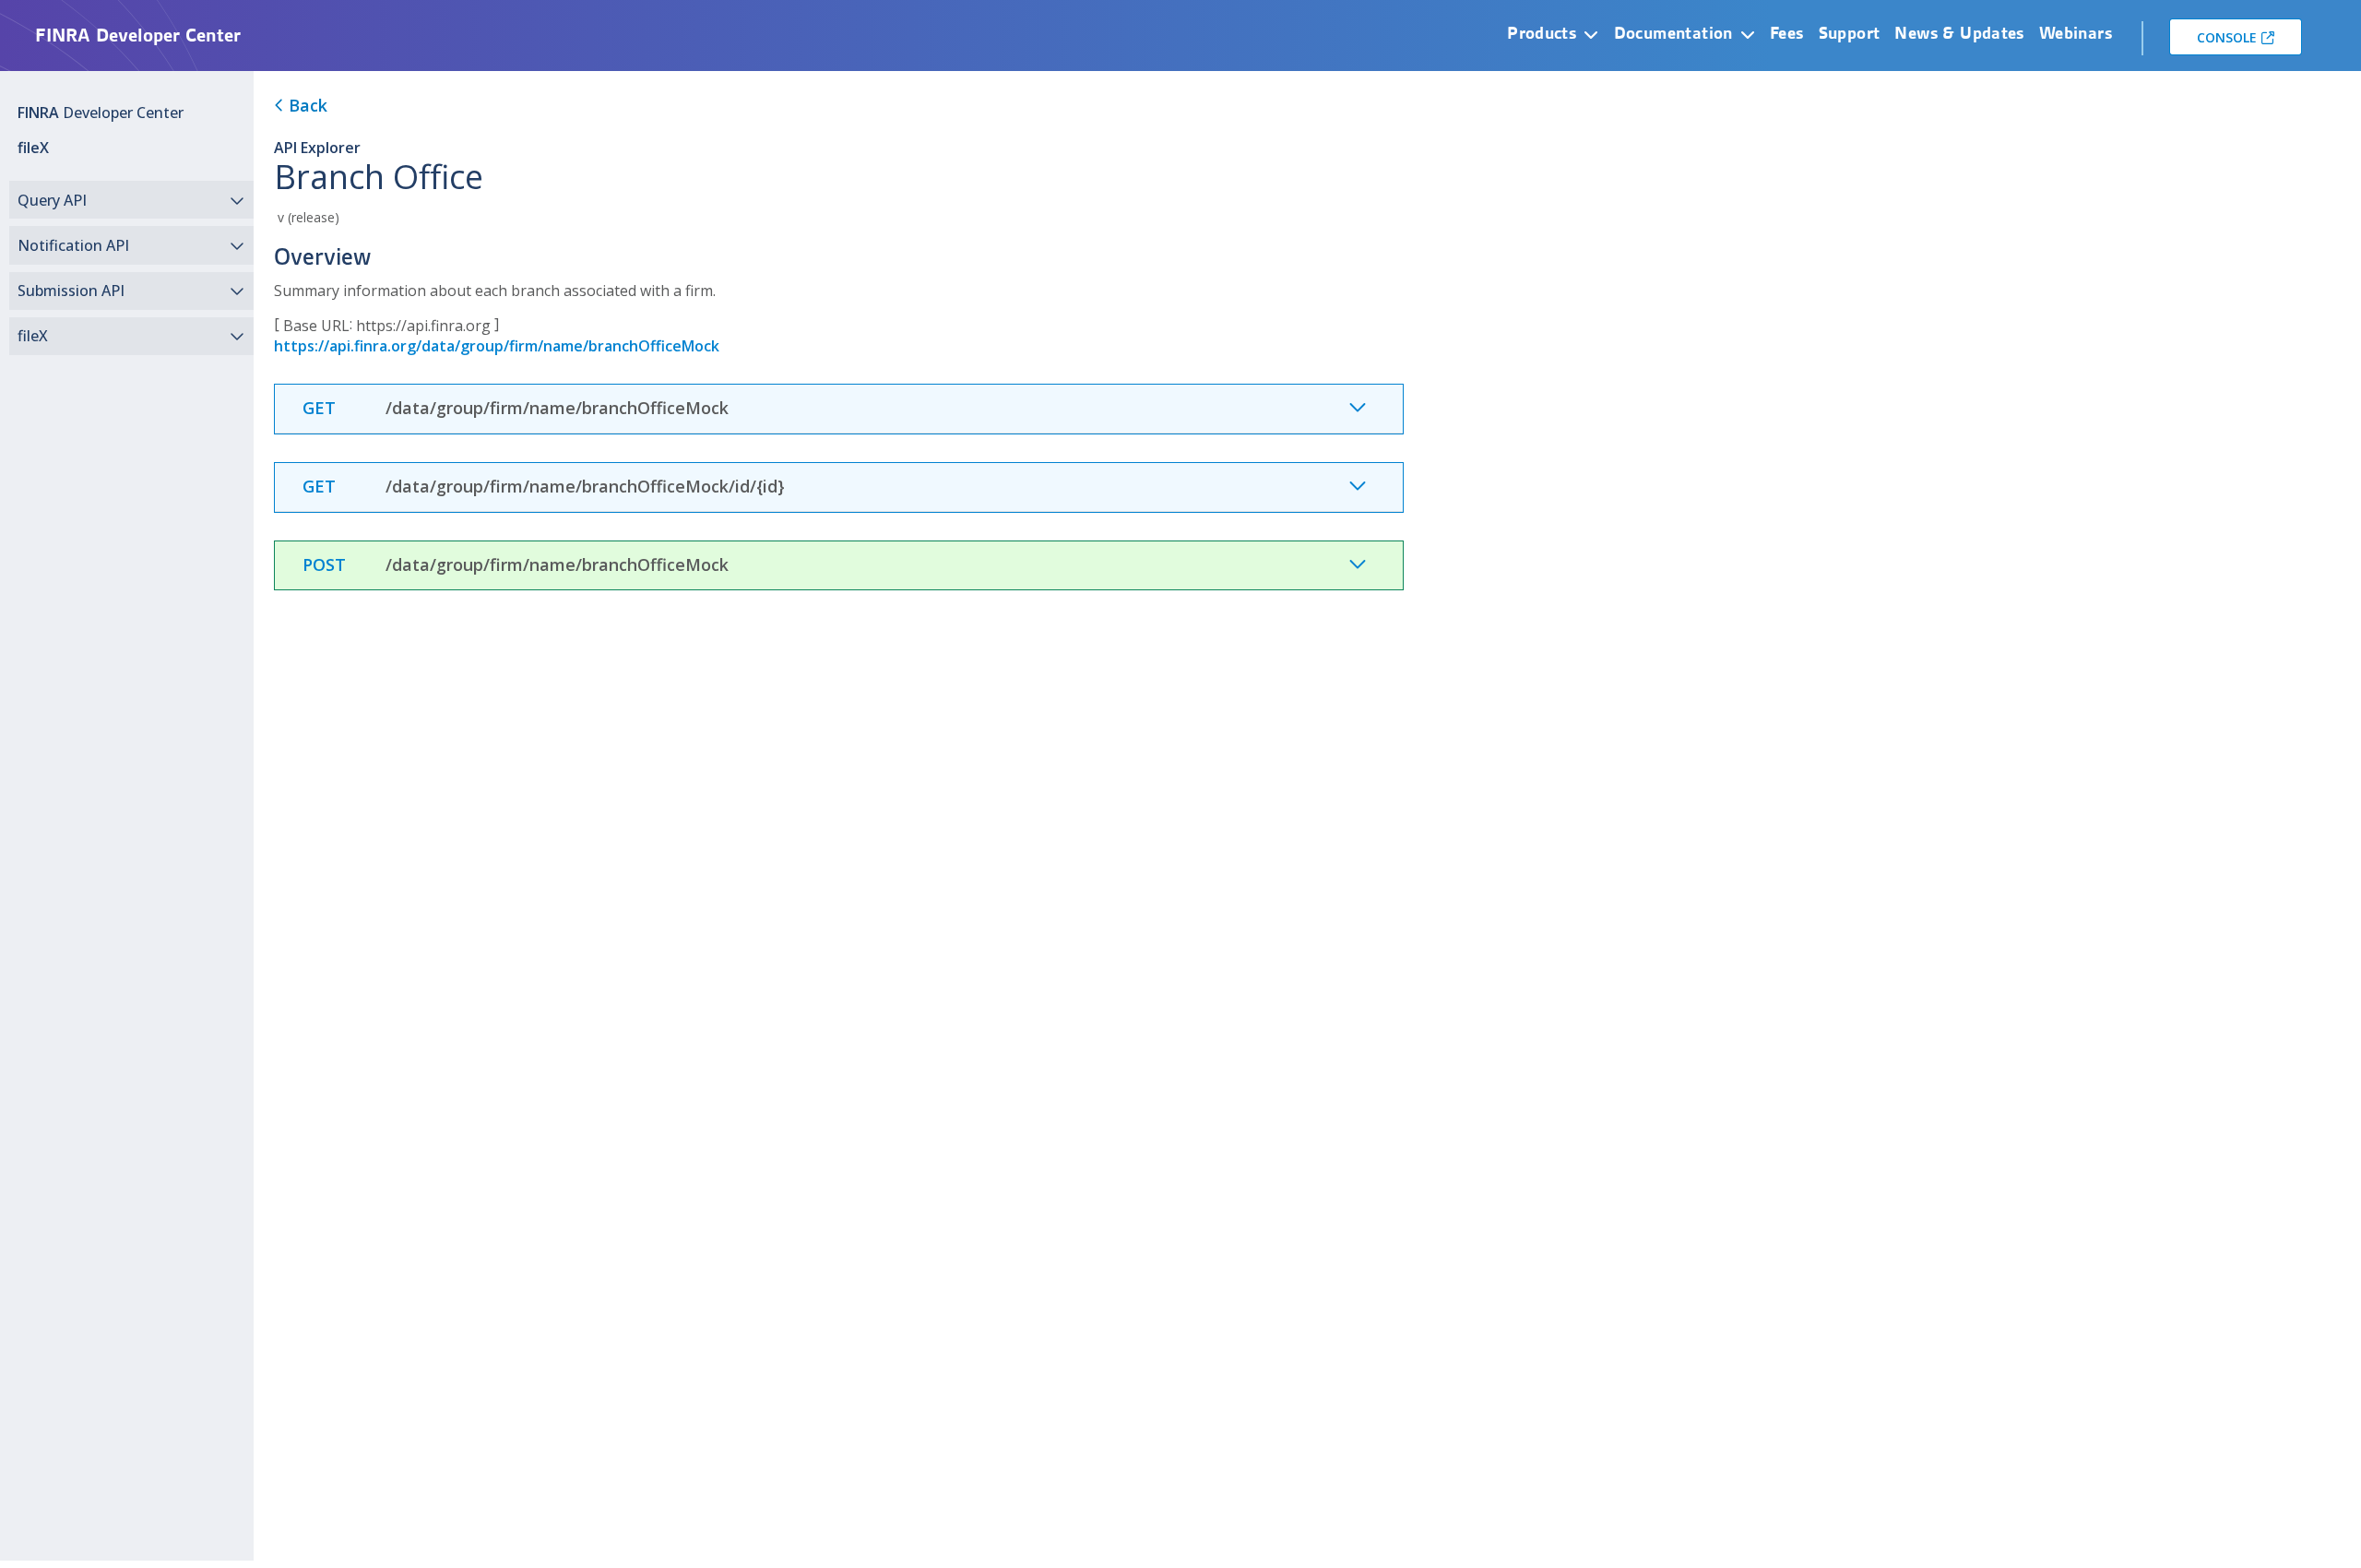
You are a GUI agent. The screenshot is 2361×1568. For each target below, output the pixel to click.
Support (1850, 33)
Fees (1787, 33)
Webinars (2076, 33)
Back (306, 105)
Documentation (1673, 33)
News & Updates (1959, 33)
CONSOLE (2227, 37)
